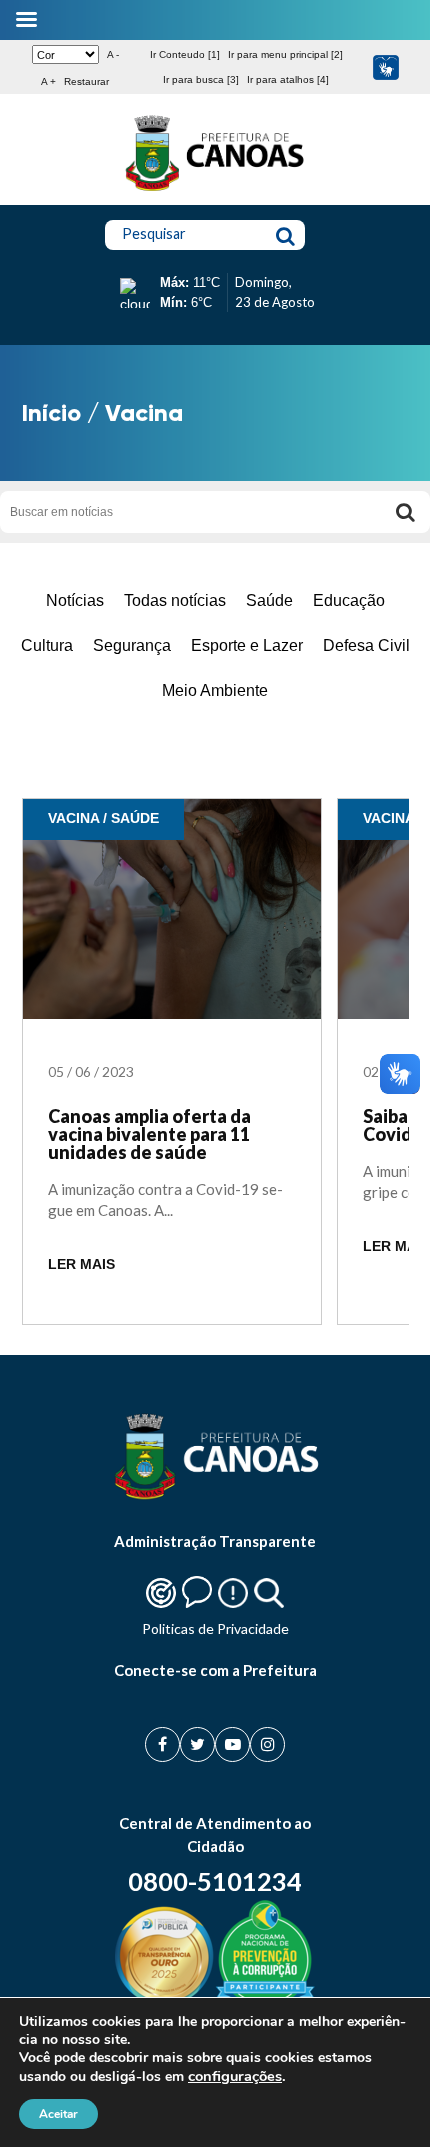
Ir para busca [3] (201, 79)
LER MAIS (81, 1264)
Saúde (269, 600)
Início (51, 412)
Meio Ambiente (215, 690)
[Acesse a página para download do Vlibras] (385, 67)
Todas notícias (175, 600)
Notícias (75, 600)
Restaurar (86, 81)
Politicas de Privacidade (215, 1628)
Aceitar (58, 2114)
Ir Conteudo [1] (185, 54)
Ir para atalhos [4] (288, 79)
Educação (349, 600)
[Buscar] (405, 512)
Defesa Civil (366, 645)
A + (48, 81)
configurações (235, 2076)
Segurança (132, 645)
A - (113, 54)
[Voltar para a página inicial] (215, 191)
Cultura (47, 645)
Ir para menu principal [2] (285, 54)
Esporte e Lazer (247, 645)
